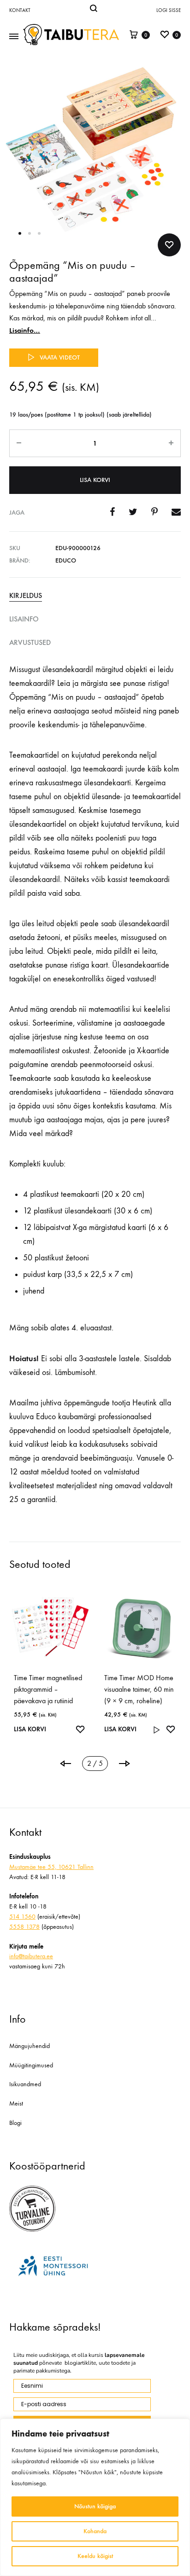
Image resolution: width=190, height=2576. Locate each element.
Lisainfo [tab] (24, 619)
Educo (66, 560)
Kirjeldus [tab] (26, 595)
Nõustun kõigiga (95, 2506)
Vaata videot (60, 357)
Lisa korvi (95, 480)
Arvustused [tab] (30, 642)
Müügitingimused (31, 2065)
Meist (16, 2103)
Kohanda (95, 2531)
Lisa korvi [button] (30, 1718)
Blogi (15, 2123)
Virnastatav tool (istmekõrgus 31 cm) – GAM (136, 1689)
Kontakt (20, 10)
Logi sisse (169, 10)
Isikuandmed (25, 2084)
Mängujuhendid (30, 2046)
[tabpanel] (50, 1659)
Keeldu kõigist (95, 2556)
